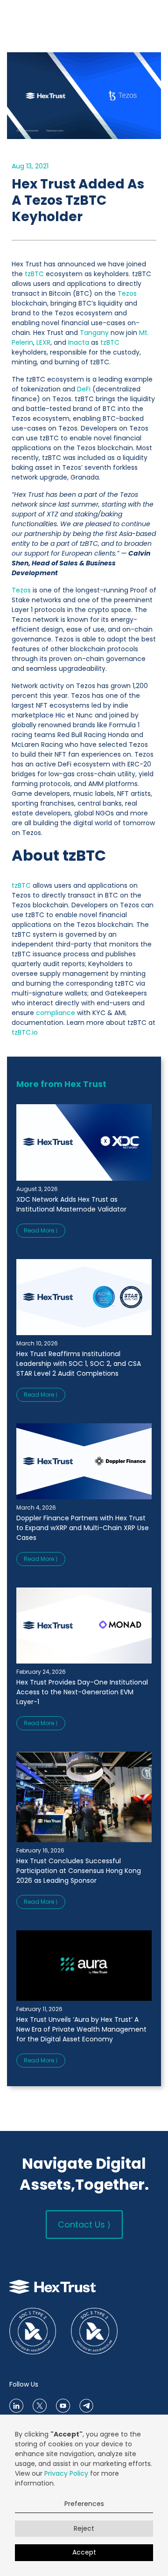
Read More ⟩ (41, 1230)
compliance (56, 1013)
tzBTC (34, 274)
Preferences (84, 2504)
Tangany (94, 333)
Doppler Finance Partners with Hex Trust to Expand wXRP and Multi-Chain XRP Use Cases (83, 1528)
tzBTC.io (25, 1032)
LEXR (43, 342)
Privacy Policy (66, 2473)
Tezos (127, 293)
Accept (84, 2552)
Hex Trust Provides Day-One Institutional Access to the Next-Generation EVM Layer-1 (82, 1692)
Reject (84, 2528)
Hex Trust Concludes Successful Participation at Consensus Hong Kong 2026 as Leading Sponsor (79, 1871)
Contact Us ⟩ (84, 2224)
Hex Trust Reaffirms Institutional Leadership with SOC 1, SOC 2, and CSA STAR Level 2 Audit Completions (79, 1364)
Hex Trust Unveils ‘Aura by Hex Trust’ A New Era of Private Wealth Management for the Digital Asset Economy (81, 2029)
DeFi (84, 389)
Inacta (79, 342)
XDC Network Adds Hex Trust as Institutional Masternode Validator (71, 1204)
